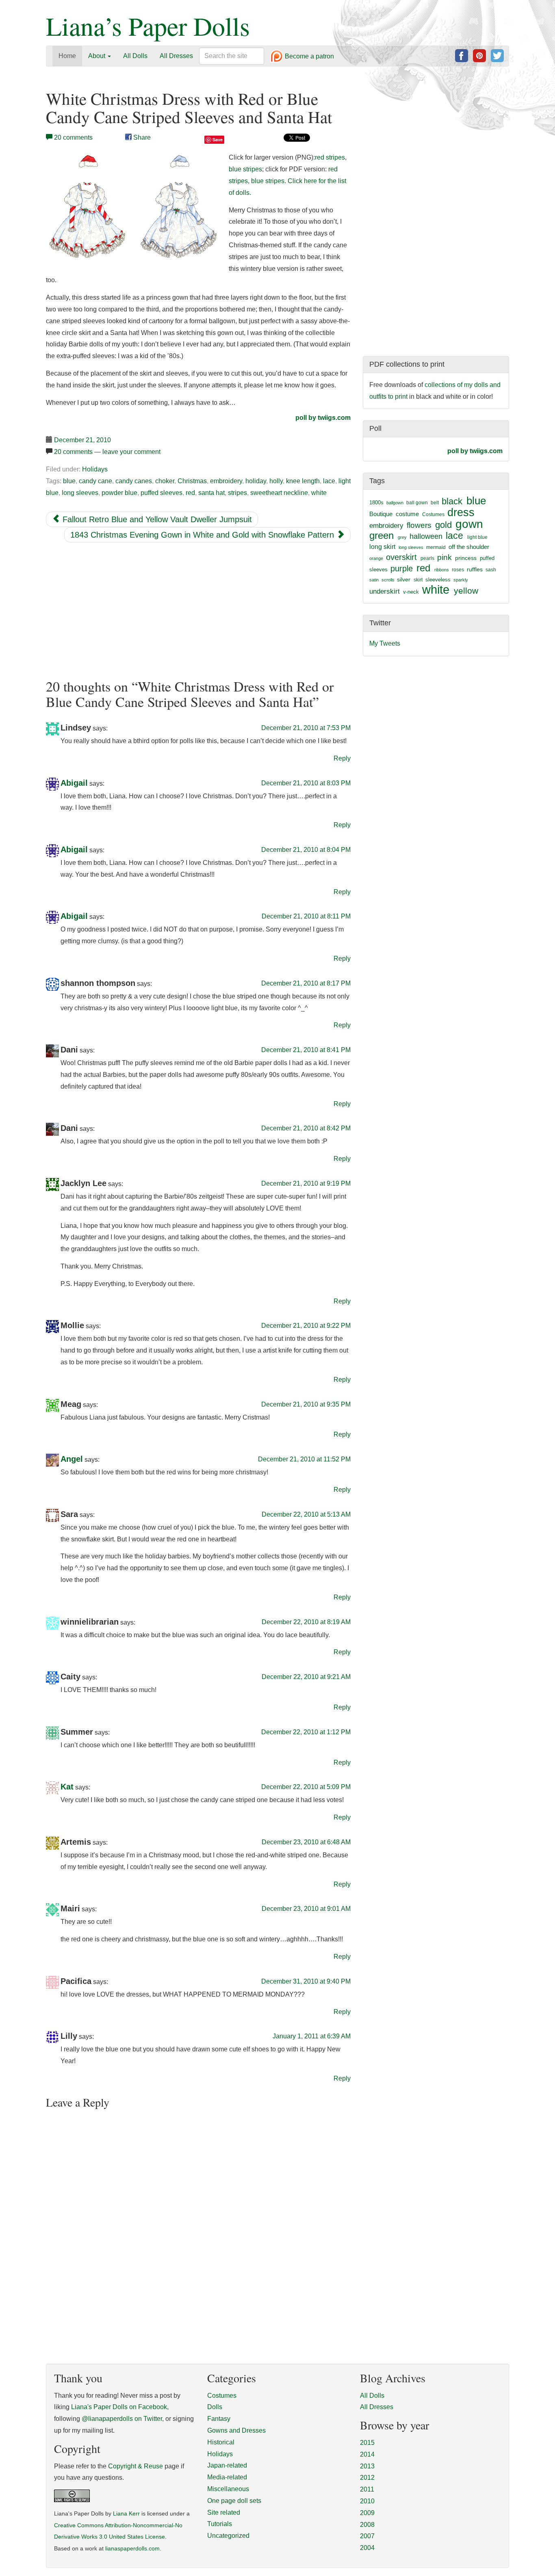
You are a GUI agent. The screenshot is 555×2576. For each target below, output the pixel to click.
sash (491, 570)
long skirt (382, 547)
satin (374, 580)
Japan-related (227, 2465)
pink (444, 557)
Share (141, 137)
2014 (367, 2454)
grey (402, 537)
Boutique (381, 514)
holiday (256, 481)
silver (404, 579)
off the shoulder (469, 547)
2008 (367, 2525)
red (190, 493)
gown (469, 524)
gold (443, 525)
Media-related (227, 2477)
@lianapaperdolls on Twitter (122, 2419)
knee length (303, 481)
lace (329, 481)
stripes (237, 493)
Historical (221, 2442)
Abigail (74, 783)
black (452, 501)
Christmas (192, 481)
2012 (367, 2478)
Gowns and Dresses (236, 2430)
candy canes (134, 481)
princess (466, 558)
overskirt (401, 557)
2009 (367, 2513)
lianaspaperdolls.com (132, 2549)
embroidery (226, 481)
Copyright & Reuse (135, 2466)
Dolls (215, 2407)
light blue (477, 537)
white (319, 493)
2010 (367, 2501)
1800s (376, 502)
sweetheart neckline (279, 493)
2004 (367, 2548)
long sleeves (80, 493)
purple (402, 568)
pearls (427, 558)
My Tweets (385, 643)
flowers (419, 525)
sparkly (461, 580)
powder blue (119, 493)
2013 (367, 2466)
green (382, 536)
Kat (67, 1787)
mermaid (436, 547)
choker (165, 481)
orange (376, 558)
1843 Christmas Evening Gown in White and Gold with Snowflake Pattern (203, 535)
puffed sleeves (162, 493)
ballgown (395, 503)
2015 (367, 2443)
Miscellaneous (228, 2489)
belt (435, 503)
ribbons (442, 570)
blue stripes (245, 169)
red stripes (330, 157)
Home (67, 56)
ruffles (475, 569)
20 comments (73, 137)
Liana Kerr (126, 2514)
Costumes (433, 514)
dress (461, 512)
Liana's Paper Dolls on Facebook (119, 2407)
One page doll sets (234, 2501)
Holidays (95, 469)
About (98, 56)
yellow (466, 591)
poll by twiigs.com (323, 418)
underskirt (385, 591)
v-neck (411, 592)
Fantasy (219, 2419)
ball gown (417, 503)
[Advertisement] (198, 611)
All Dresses (176, 56)
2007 (367, 2536)
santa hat (211, 493)
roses (458, 570)
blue (69, 481)
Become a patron (309, 57)
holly (276, 481)
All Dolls (135, 56)
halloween (426, 536)
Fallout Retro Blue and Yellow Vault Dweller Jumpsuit (156, 519)
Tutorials (220, 2524)
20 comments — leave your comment (107, 452)
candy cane (95, 481)
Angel (72, 1459)
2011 (367, 2489)
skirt (418, 580)
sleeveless (438, 580)
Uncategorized (228, 2536)
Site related (224, 2512)
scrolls (388, 580)
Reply (342, 758)
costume (407, 514)
